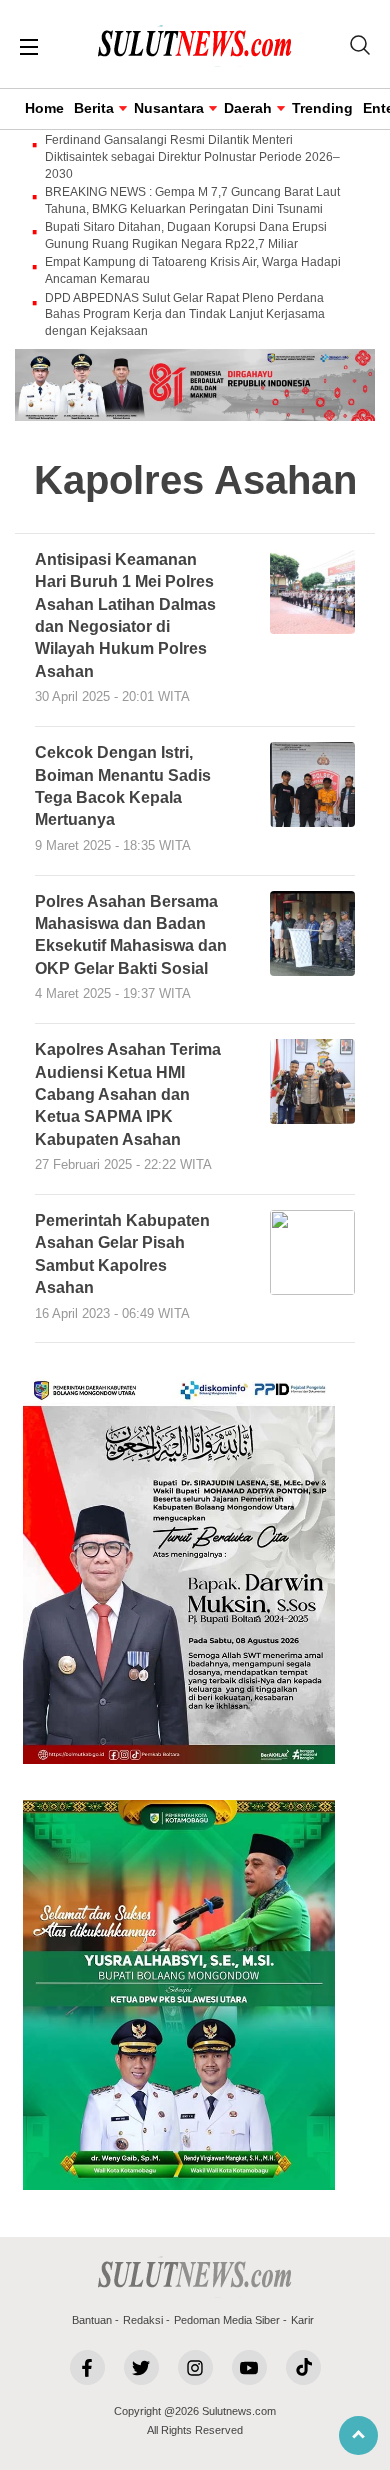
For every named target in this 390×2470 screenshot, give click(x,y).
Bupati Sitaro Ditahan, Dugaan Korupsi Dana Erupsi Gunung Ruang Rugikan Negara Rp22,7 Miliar (186, 235)
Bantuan (92, 2320)
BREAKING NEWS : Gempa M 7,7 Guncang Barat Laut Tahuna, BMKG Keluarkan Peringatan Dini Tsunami (192, 200)
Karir (302, 2320)
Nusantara (169, 108)
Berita (94, 108)
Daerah (248, 108)
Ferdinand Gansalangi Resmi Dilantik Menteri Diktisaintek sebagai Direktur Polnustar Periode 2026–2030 (192, 157)
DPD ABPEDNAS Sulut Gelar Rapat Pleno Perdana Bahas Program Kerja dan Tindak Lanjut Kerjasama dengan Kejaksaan (185, 315)
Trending (322, 108)
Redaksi (143, 2320)
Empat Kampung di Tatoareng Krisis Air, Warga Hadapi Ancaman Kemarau (193, 270)
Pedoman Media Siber (227, 2320)
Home (44, 108)
